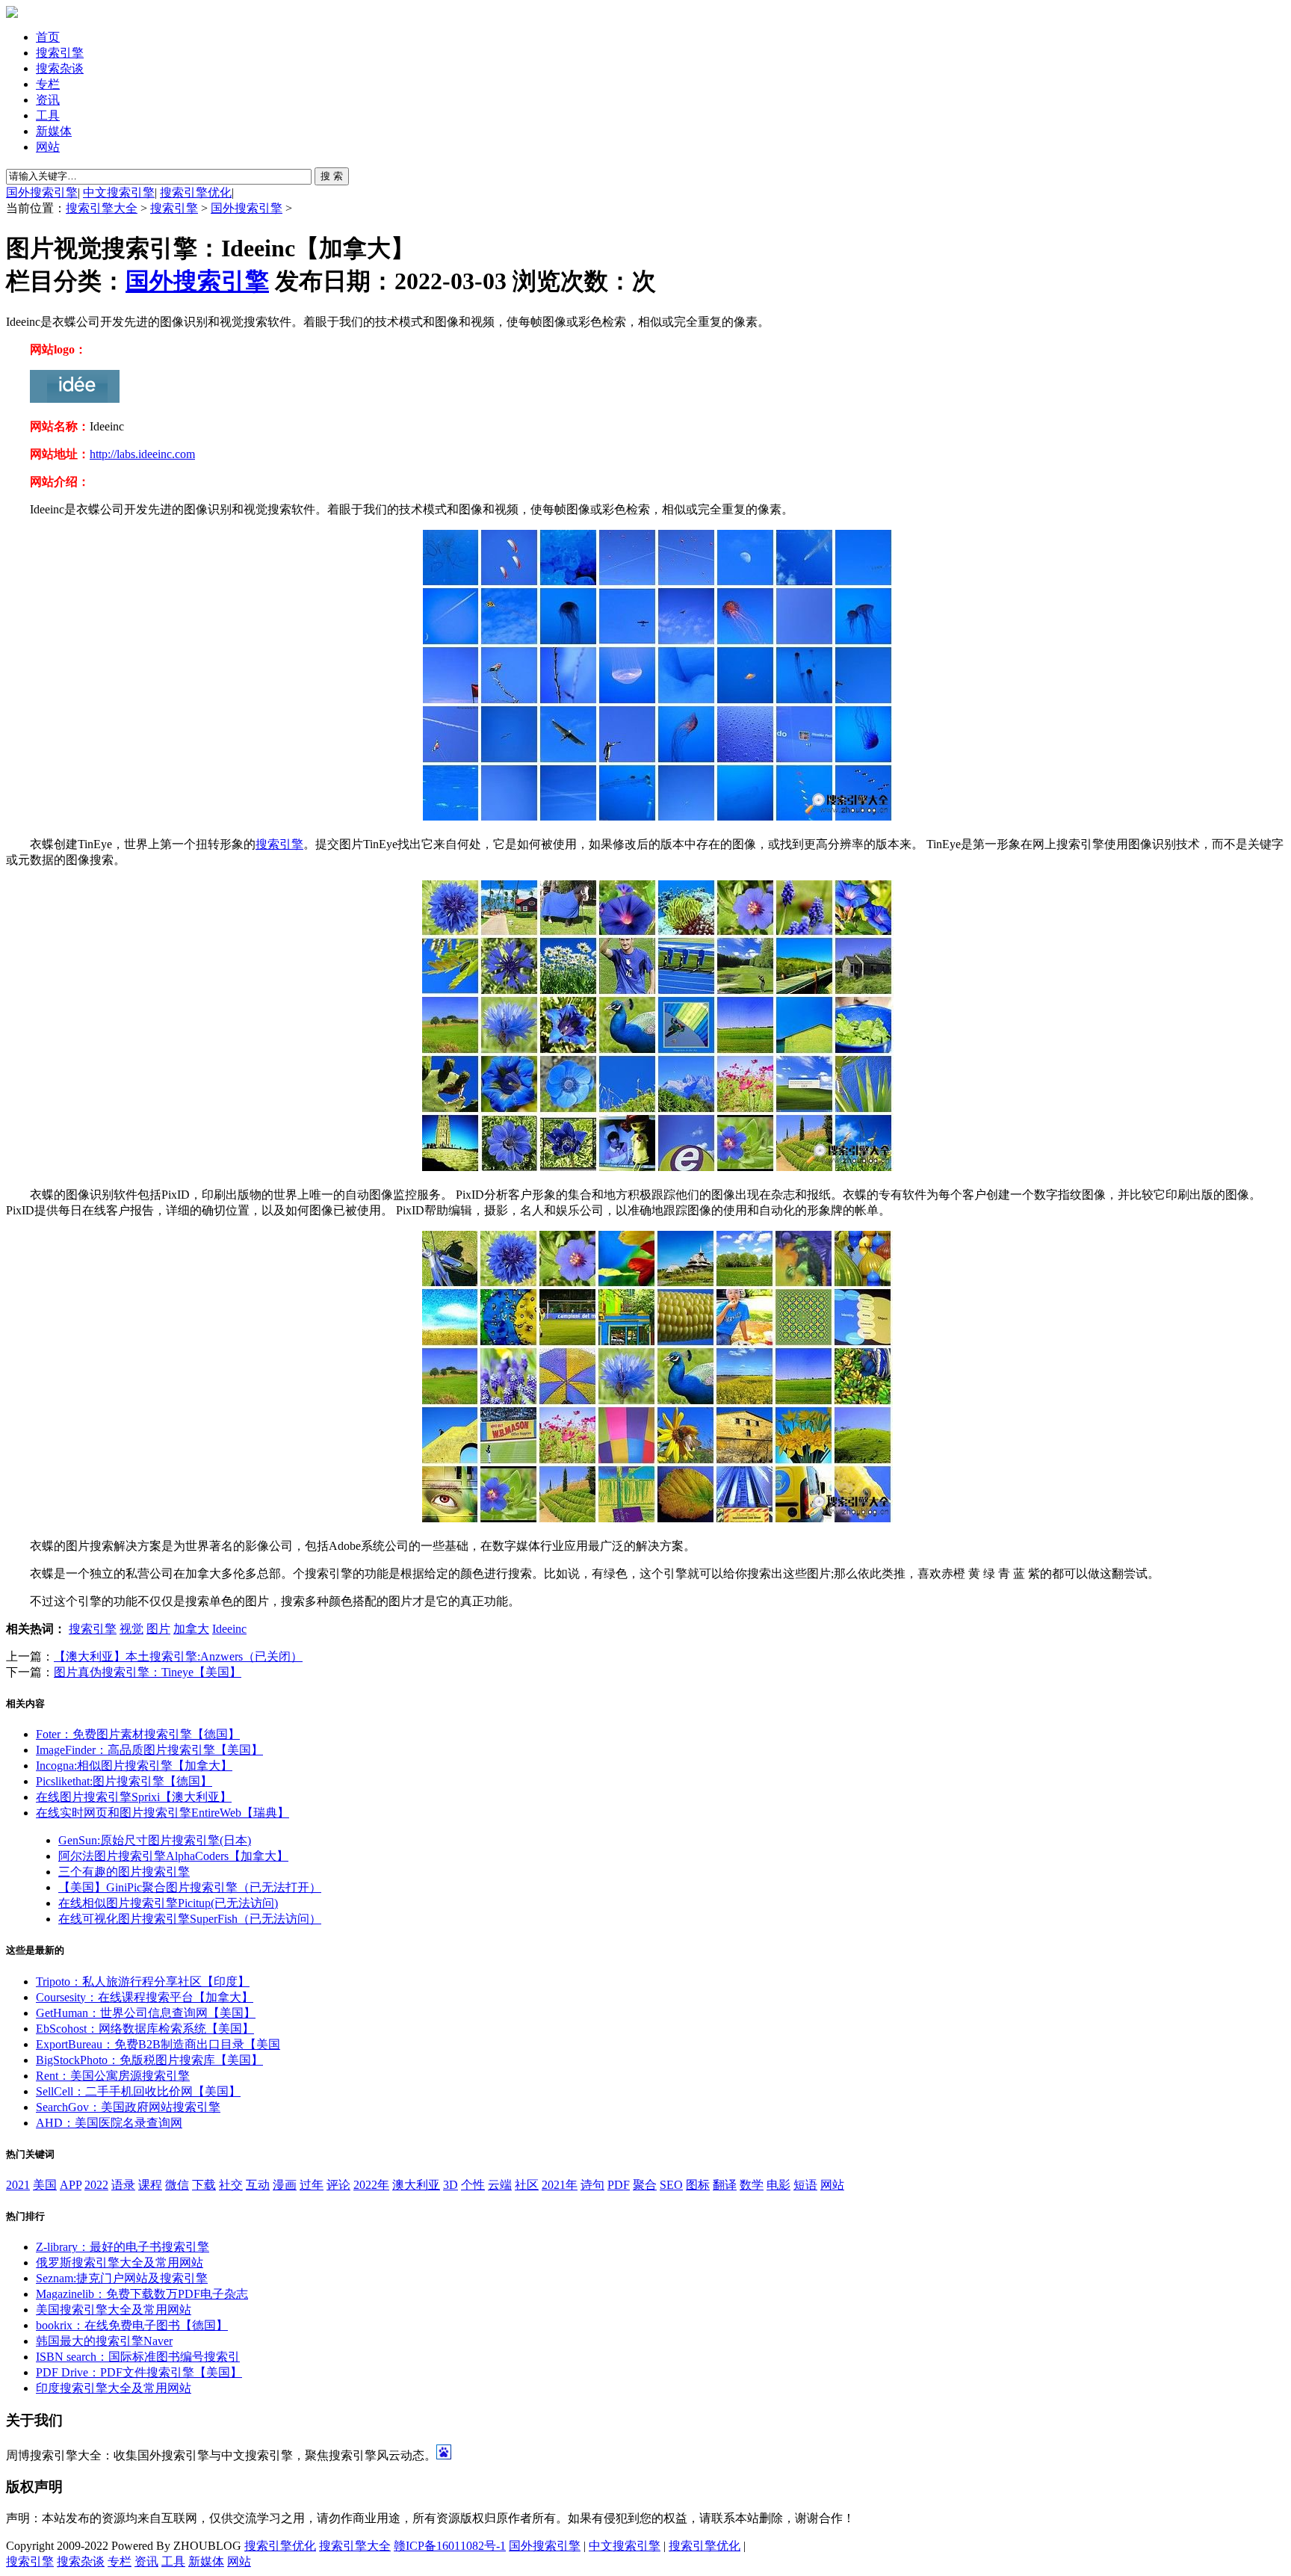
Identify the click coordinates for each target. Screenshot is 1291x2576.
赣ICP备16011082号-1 (450, 2546)
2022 (96, 2185)
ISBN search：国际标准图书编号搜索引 (138, 2357)
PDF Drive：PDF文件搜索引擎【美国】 (139, 2372)
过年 (312, 2185)
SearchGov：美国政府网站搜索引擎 (128, 2107)
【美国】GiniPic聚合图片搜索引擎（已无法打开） (190, 1887)
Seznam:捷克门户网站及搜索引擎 (122, 2278)
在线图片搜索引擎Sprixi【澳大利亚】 (134, 1797)
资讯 (48, 100)
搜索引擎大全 (102, 208)
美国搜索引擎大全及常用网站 (114, 2310)
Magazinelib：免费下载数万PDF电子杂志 (142, 2294)
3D (451, 2185)
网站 (48, 147)
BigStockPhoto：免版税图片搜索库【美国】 (149, 2060)
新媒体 (54, 131)
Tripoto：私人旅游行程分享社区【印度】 (143, 1982)
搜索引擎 (60, 53)
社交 (231, 2185)
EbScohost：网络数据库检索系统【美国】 (145, 2029)
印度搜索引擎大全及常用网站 (114, 2388)
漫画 (285, 2185)
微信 (177, 2185)
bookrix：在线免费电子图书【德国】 (132, 2325)
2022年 (371, 2185)
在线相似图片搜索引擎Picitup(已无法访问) (168, 1903)
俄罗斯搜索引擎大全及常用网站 (120, 2263)
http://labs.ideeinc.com (142, 454)
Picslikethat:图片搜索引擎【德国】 (124, 1781)
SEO (671, 2185)
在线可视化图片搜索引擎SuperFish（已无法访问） (190, 1919)
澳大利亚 (416, 2185)
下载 (204, 2185)
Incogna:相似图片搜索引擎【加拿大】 (134, 1766)
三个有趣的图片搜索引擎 (124, 1872)
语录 (123, 2185)
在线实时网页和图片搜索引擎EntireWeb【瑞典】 (162, 1813)
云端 (500, 2185)
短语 (805, 2185)
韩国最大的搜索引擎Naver (104, 2341)
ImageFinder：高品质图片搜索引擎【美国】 (149, 1750)
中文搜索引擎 (119, 192)
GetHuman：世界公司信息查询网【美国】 (146, 2013)
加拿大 (191, 1629)
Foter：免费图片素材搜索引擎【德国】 (138, 1734)
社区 (527, 2185)
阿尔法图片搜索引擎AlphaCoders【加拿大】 (173, 1856)
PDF (619, 2185)
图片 (158, 1629)
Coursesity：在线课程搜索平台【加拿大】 (145, 1997)
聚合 (645, 2185)
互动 (258, 2185)
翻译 (725, 2185)
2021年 (560, 2185)
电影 (778, 2185)
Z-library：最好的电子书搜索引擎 (123, 2247)
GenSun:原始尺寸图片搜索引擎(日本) (155, 1840)
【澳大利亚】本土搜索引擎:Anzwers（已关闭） (178, 1656)
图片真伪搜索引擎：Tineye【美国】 (148, 1672)
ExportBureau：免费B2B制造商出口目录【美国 (158, 2044)
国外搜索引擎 (42, 192)
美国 (45, 2185)
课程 (150, 2185)
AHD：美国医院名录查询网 (109, 2123)
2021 (18, 2185)
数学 (752, 2185)
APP (71, 2185)
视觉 (131, 1629)
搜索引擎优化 (196, 192)
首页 (48, 37)
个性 (473, 2185)
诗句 (592, 2185)
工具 (48, 115)
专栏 (48, 84)
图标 (698, 2185)
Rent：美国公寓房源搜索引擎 (113, 2076)
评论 (338, 2185)
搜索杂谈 (60, 68)
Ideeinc (229, 1629)
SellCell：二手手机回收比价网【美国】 (138, 2091)
